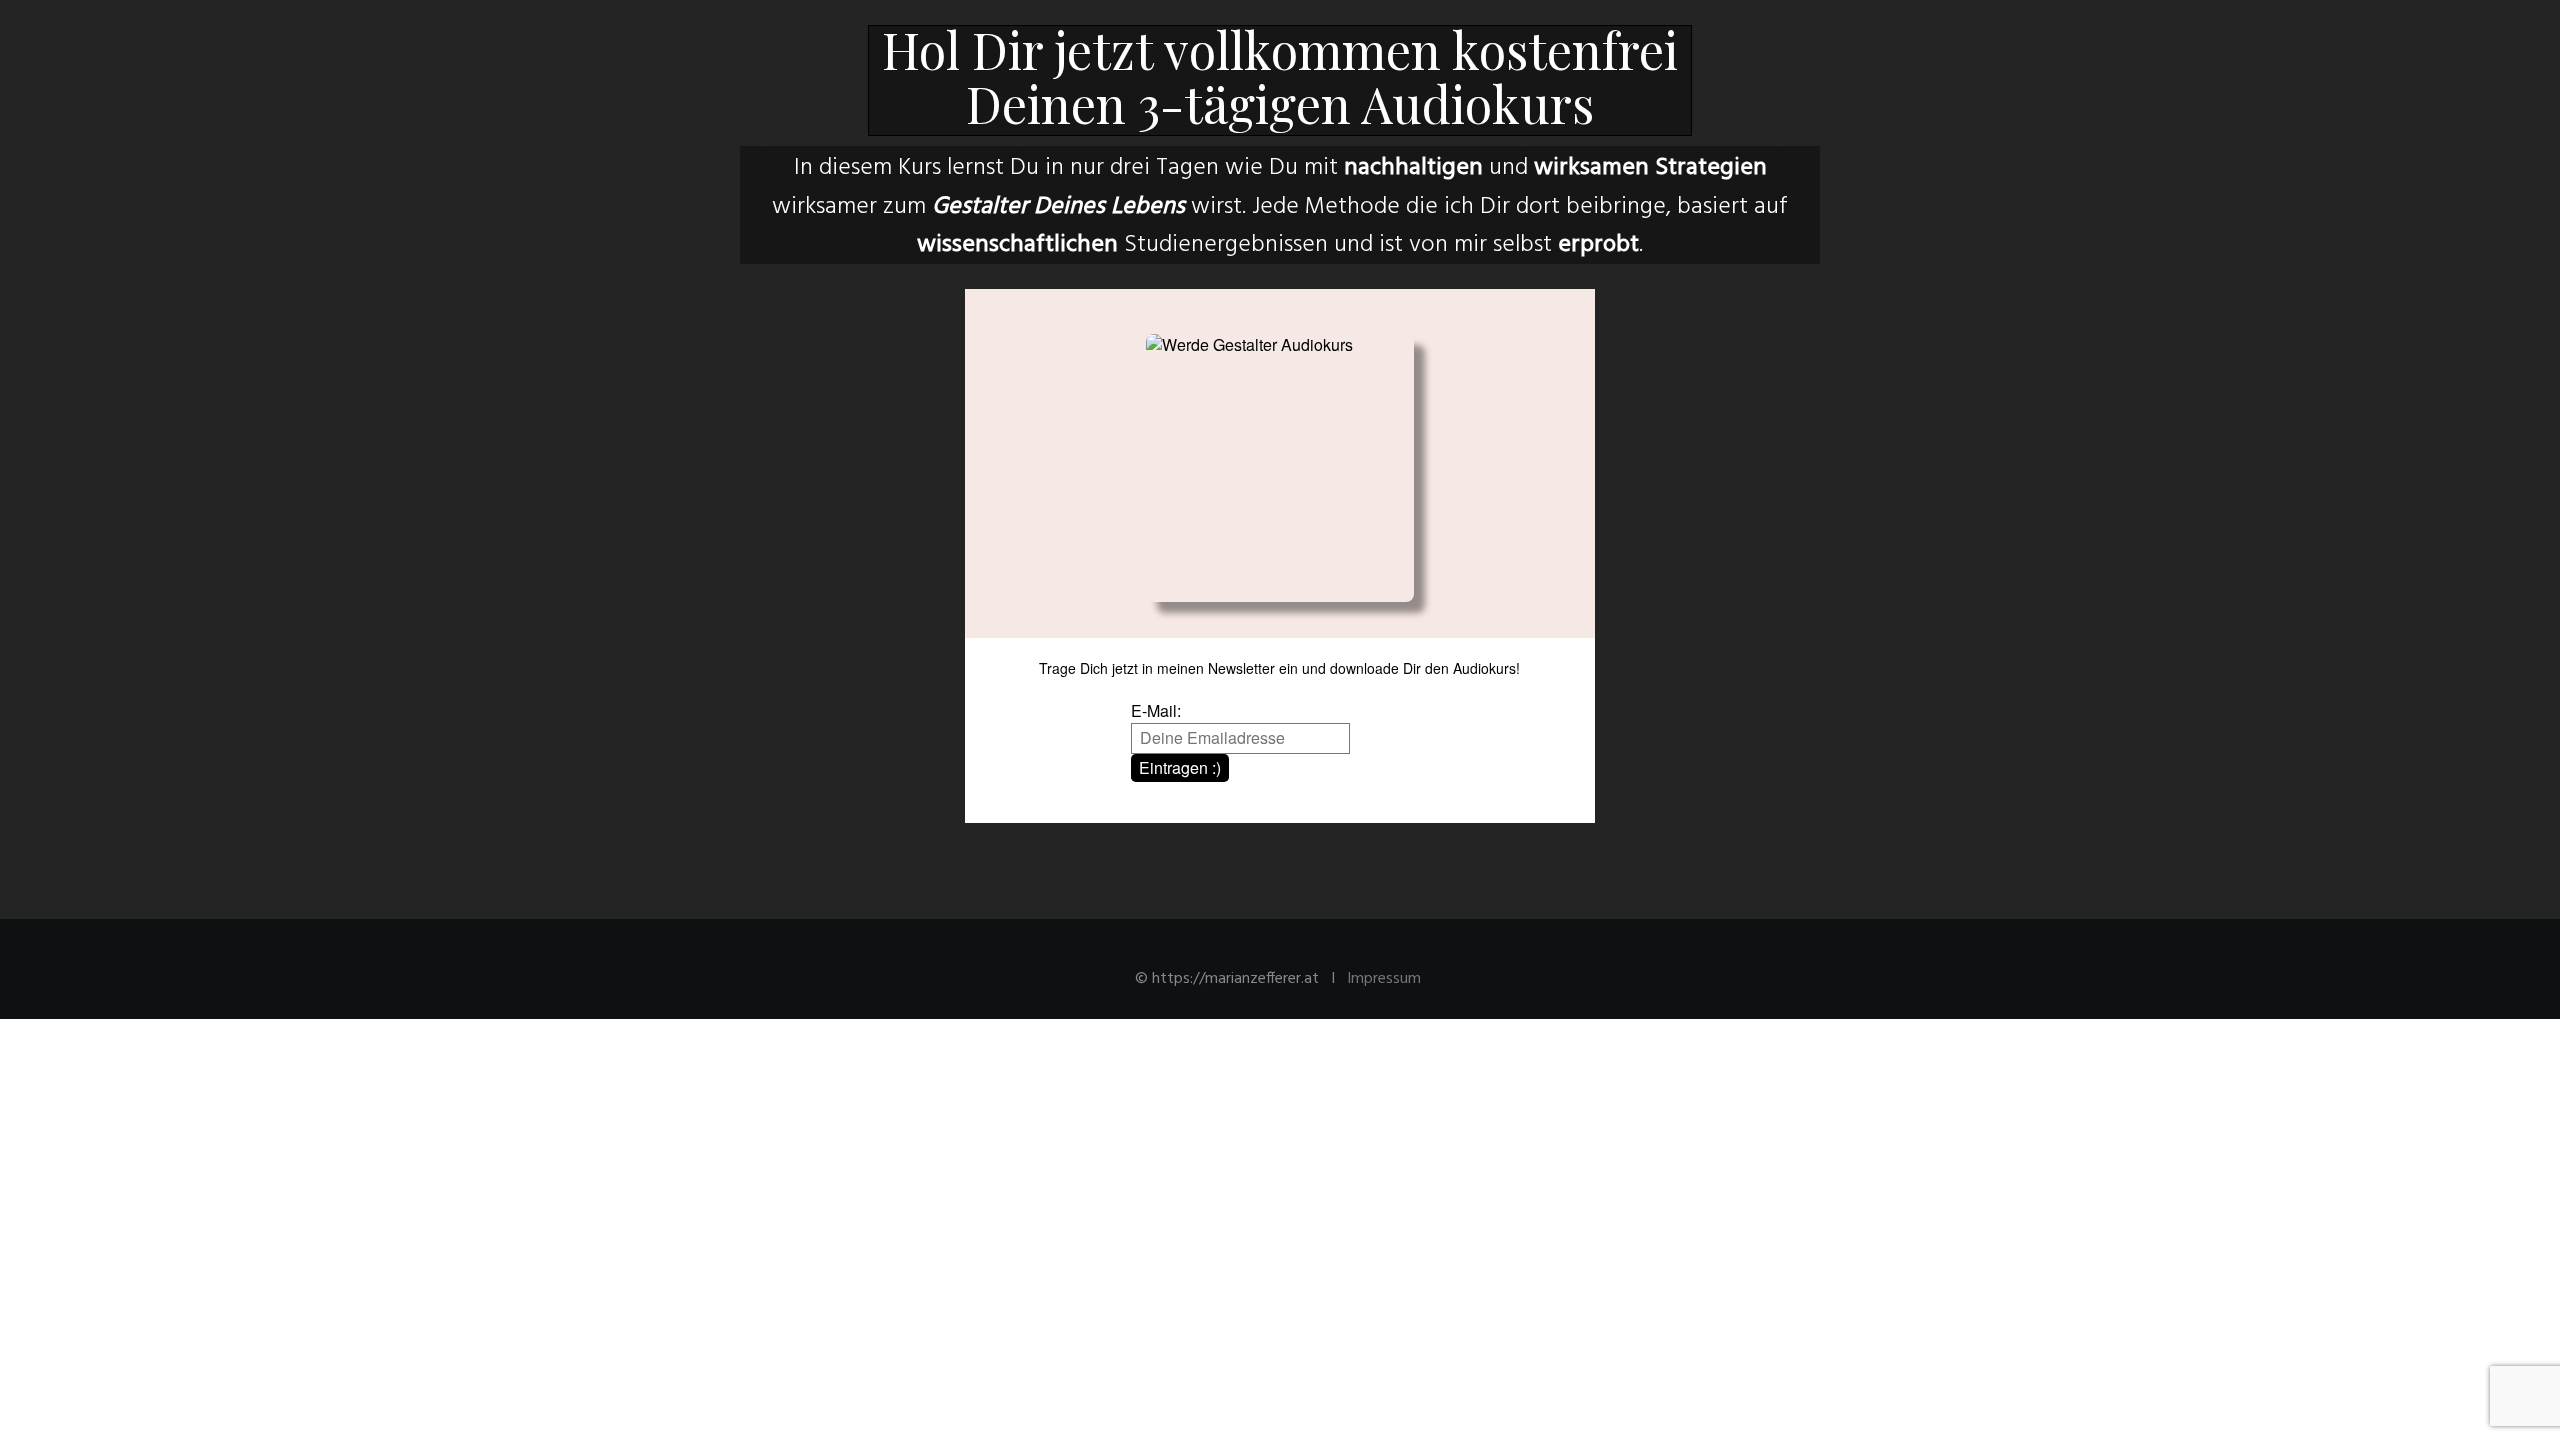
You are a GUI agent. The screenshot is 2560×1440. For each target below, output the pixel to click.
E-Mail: (1156, 710)
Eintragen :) (1180, 767)
